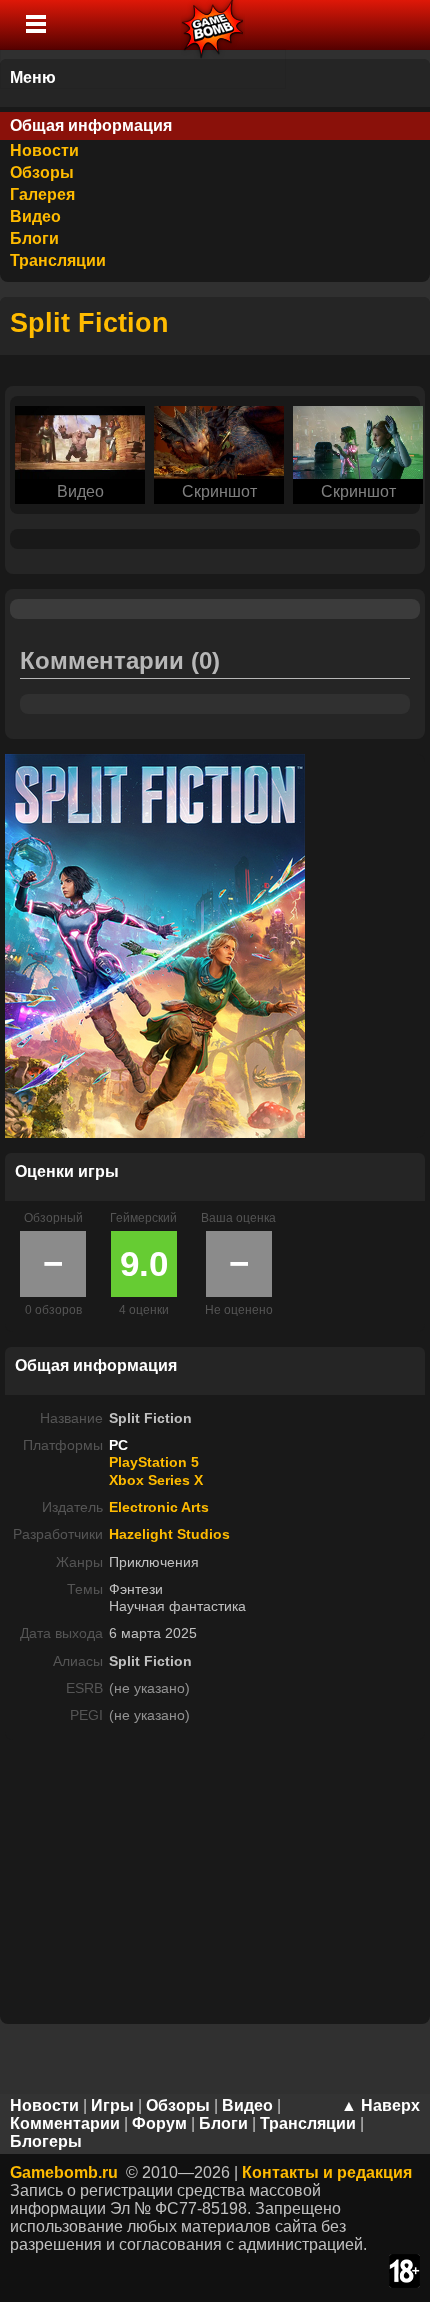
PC (118, 1445)
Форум (159, 2123)
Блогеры (46, 2141)
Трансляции (58, 260)
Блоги (34, 238)
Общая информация (91, 125)
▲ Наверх (380, 2105)
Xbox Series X (156, 1480)
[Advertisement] (215, 1880)
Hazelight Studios (169, 1534)
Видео (35, 216)
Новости (44, 150)
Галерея (42, 194)
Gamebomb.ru (64, 2172)
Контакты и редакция (327, 2172)
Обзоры (42, 172)
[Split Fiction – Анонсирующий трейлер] (80, 440)
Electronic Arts (159, 1507)
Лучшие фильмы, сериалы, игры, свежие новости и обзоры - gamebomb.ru (213, 25)
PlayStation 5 (154, 1462)
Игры (112, 2105)
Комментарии (65, 2123)
